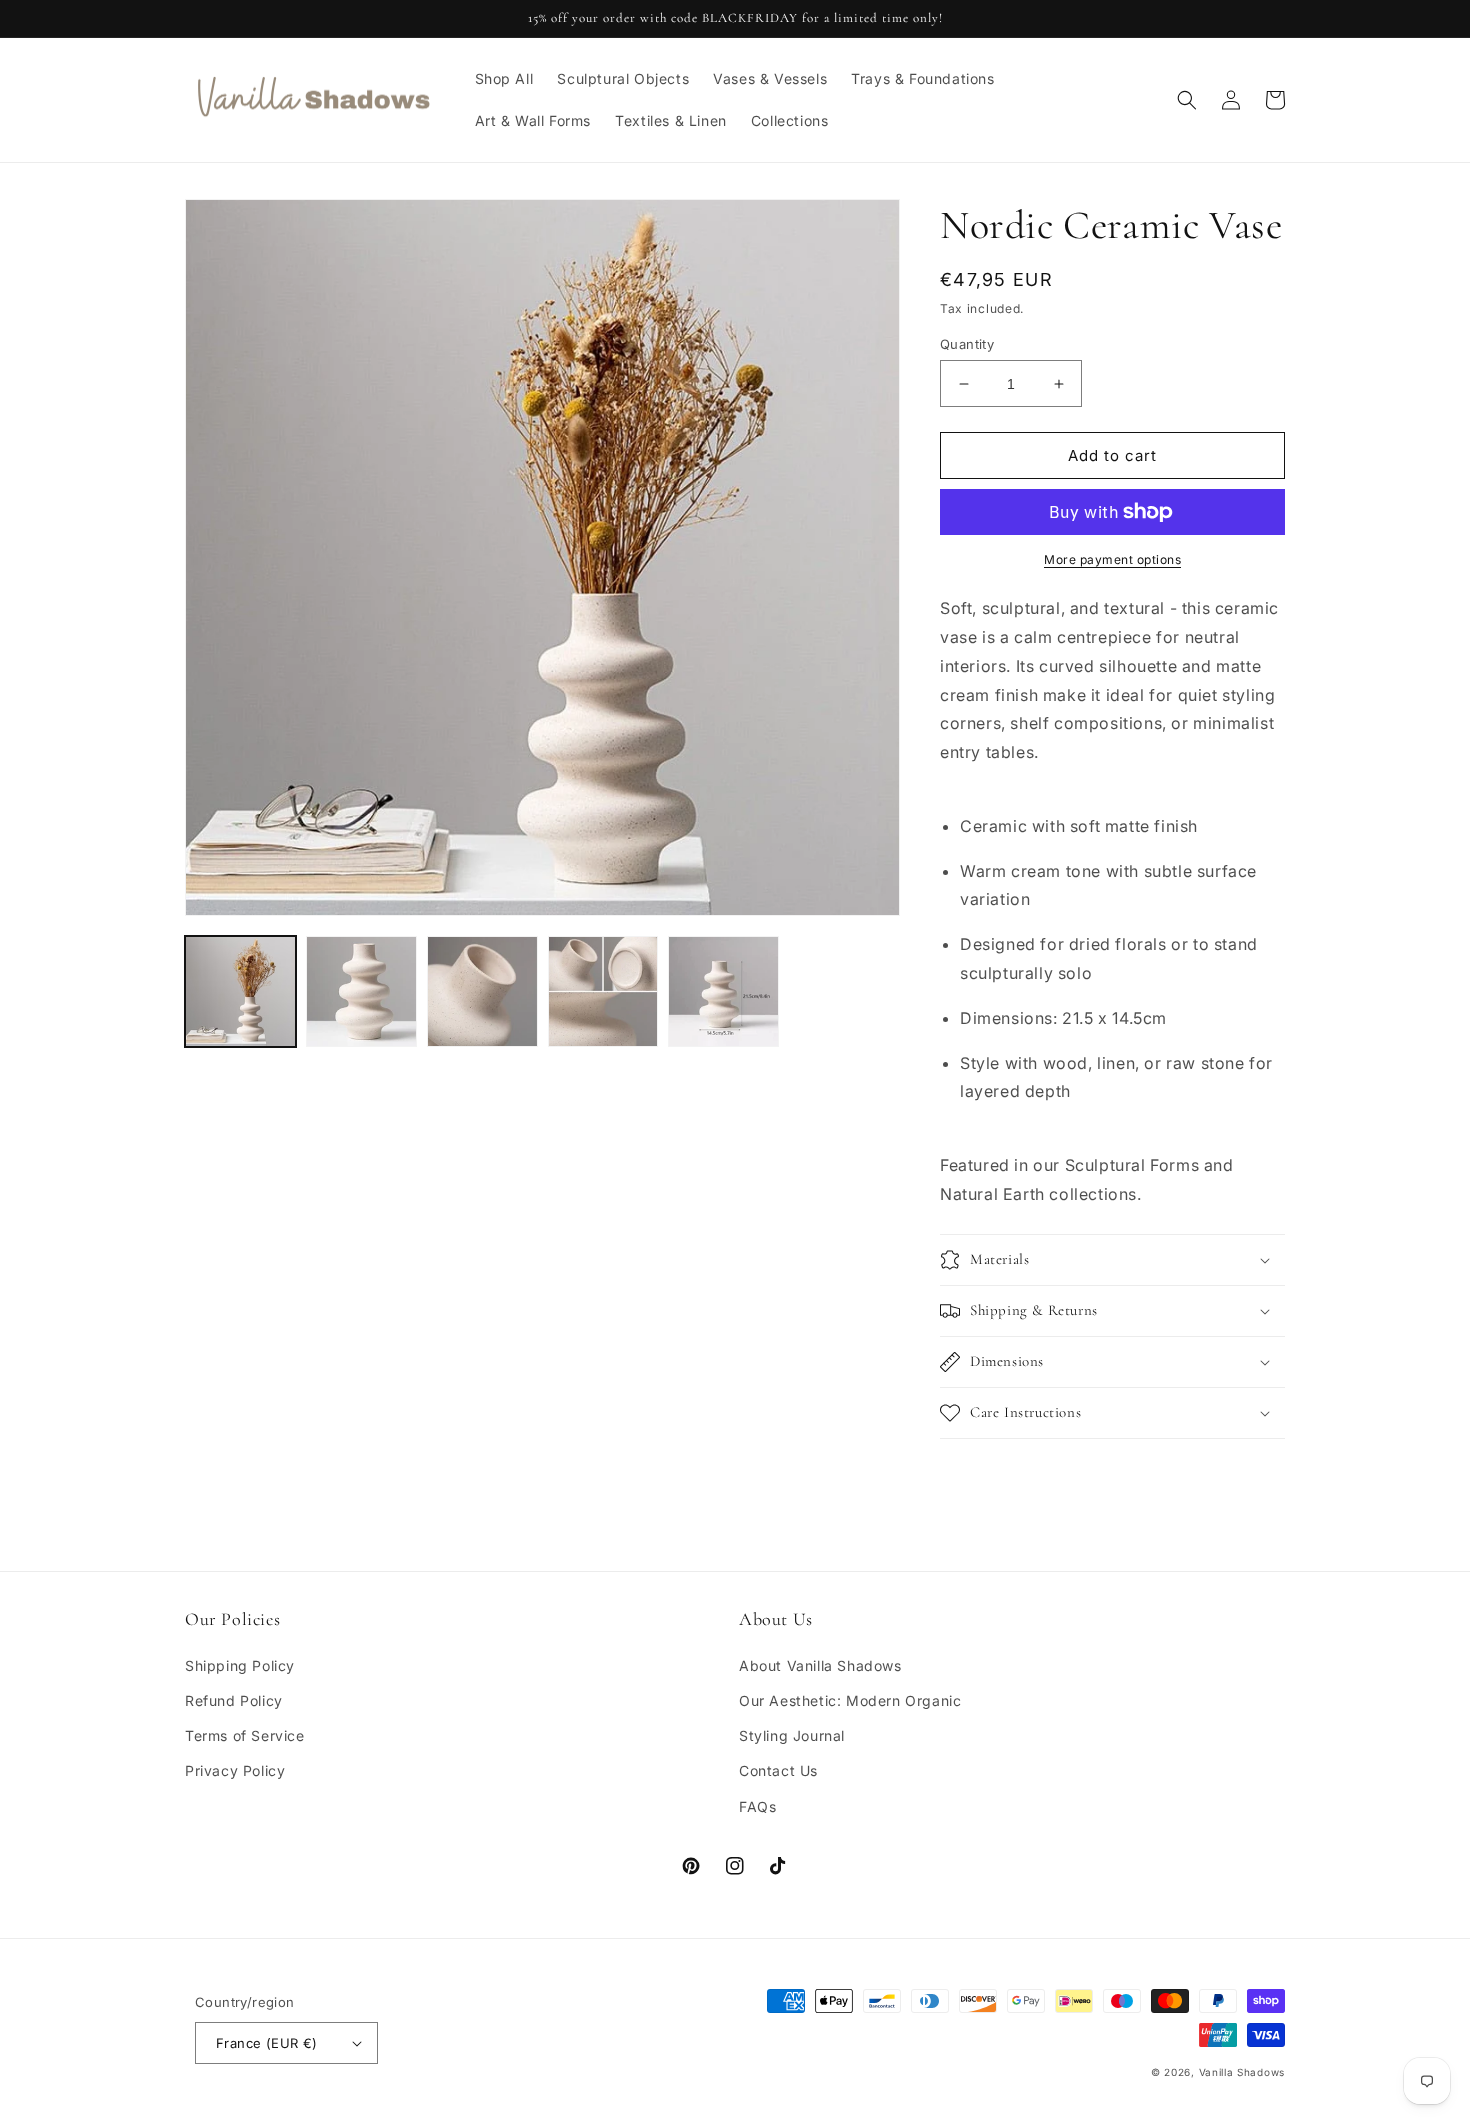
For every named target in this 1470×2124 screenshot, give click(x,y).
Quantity (967, 344)
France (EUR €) (267, 2043)
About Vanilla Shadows (820, 1665)
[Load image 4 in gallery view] (603, 991)
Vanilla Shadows (1242, 2072)
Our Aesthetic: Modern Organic (850, 1700)
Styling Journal (792, 1735)
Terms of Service (245, 1735)
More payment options (1112, 559)
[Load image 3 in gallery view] (482, 991)
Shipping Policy (240, 1665)
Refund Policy (234, 1700)
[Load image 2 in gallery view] (361, 991)
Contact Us (778, 1770)
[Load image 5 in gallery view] (723, 991)
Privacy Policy (235, 1770)
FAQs (757, 1806)
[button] (1187, 100)
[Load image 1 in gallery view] (240, 991)
